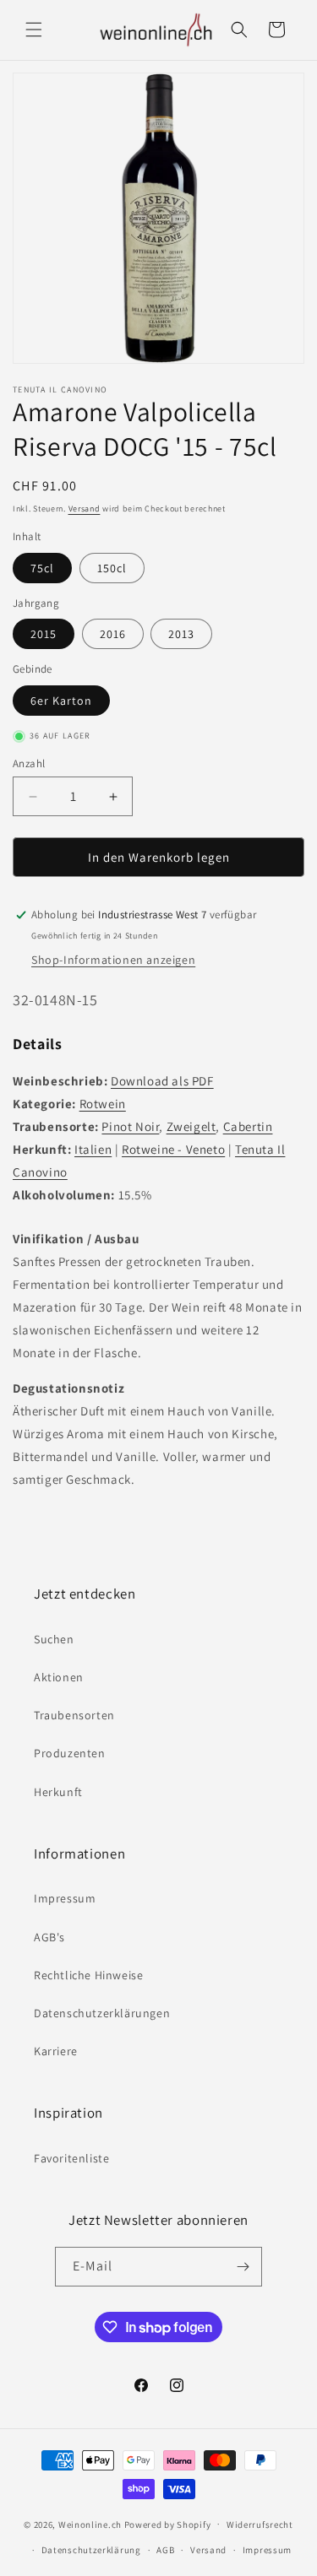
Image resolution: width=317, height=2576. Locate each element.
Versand (85, 509)
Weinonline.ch (90, 2524)
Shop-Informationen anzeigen (113, 960)
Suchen (54, 1639)
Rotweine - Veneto (173, 1149)
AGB (165, 2550)
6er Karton (61, 701)
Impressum (65, 1898)
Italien (93, 1149)
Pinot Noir (130, 1126)
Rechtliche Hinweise (88, 1975)
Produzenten (70, 1753)
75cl (42, 568)
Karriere (56, 2051)
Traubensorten (74, 1715)
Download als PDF (162, 1081)
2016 (113, 634)
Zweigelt (191, 1126)
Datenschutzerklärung (91, 2550)
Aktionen (59, 1677)
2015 (44, 634)
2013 (181, 634)
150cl (112, 568)
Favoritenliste (71, 2158)
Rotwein (103, 1104)
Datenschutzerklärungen (102, 2013)
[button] (34, 30)
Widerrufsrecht (260, 2525)
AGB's (49, 1937)
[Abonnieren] (243, 2267)
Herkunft (58, 1792)
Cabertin (248, 1126)
